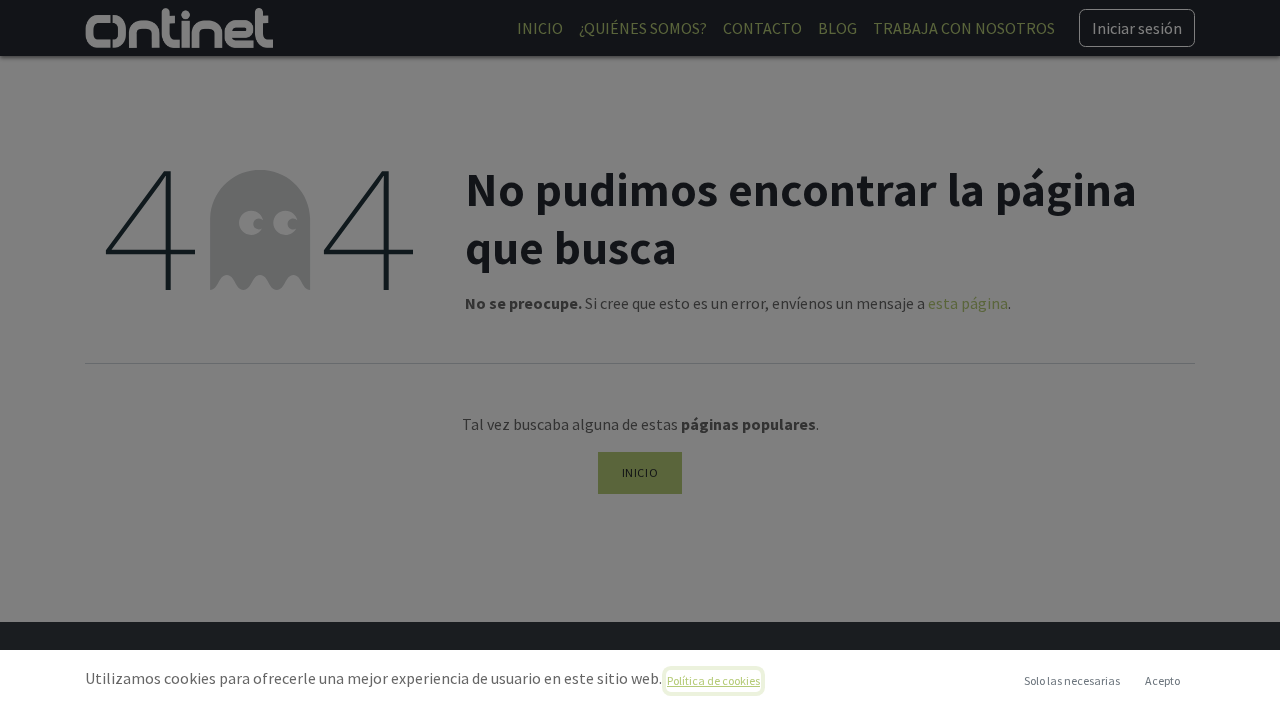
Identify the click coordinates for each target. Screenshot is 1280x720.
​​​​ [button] (1072, 680)
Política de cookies (713, 680)
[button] (1162, 681)
